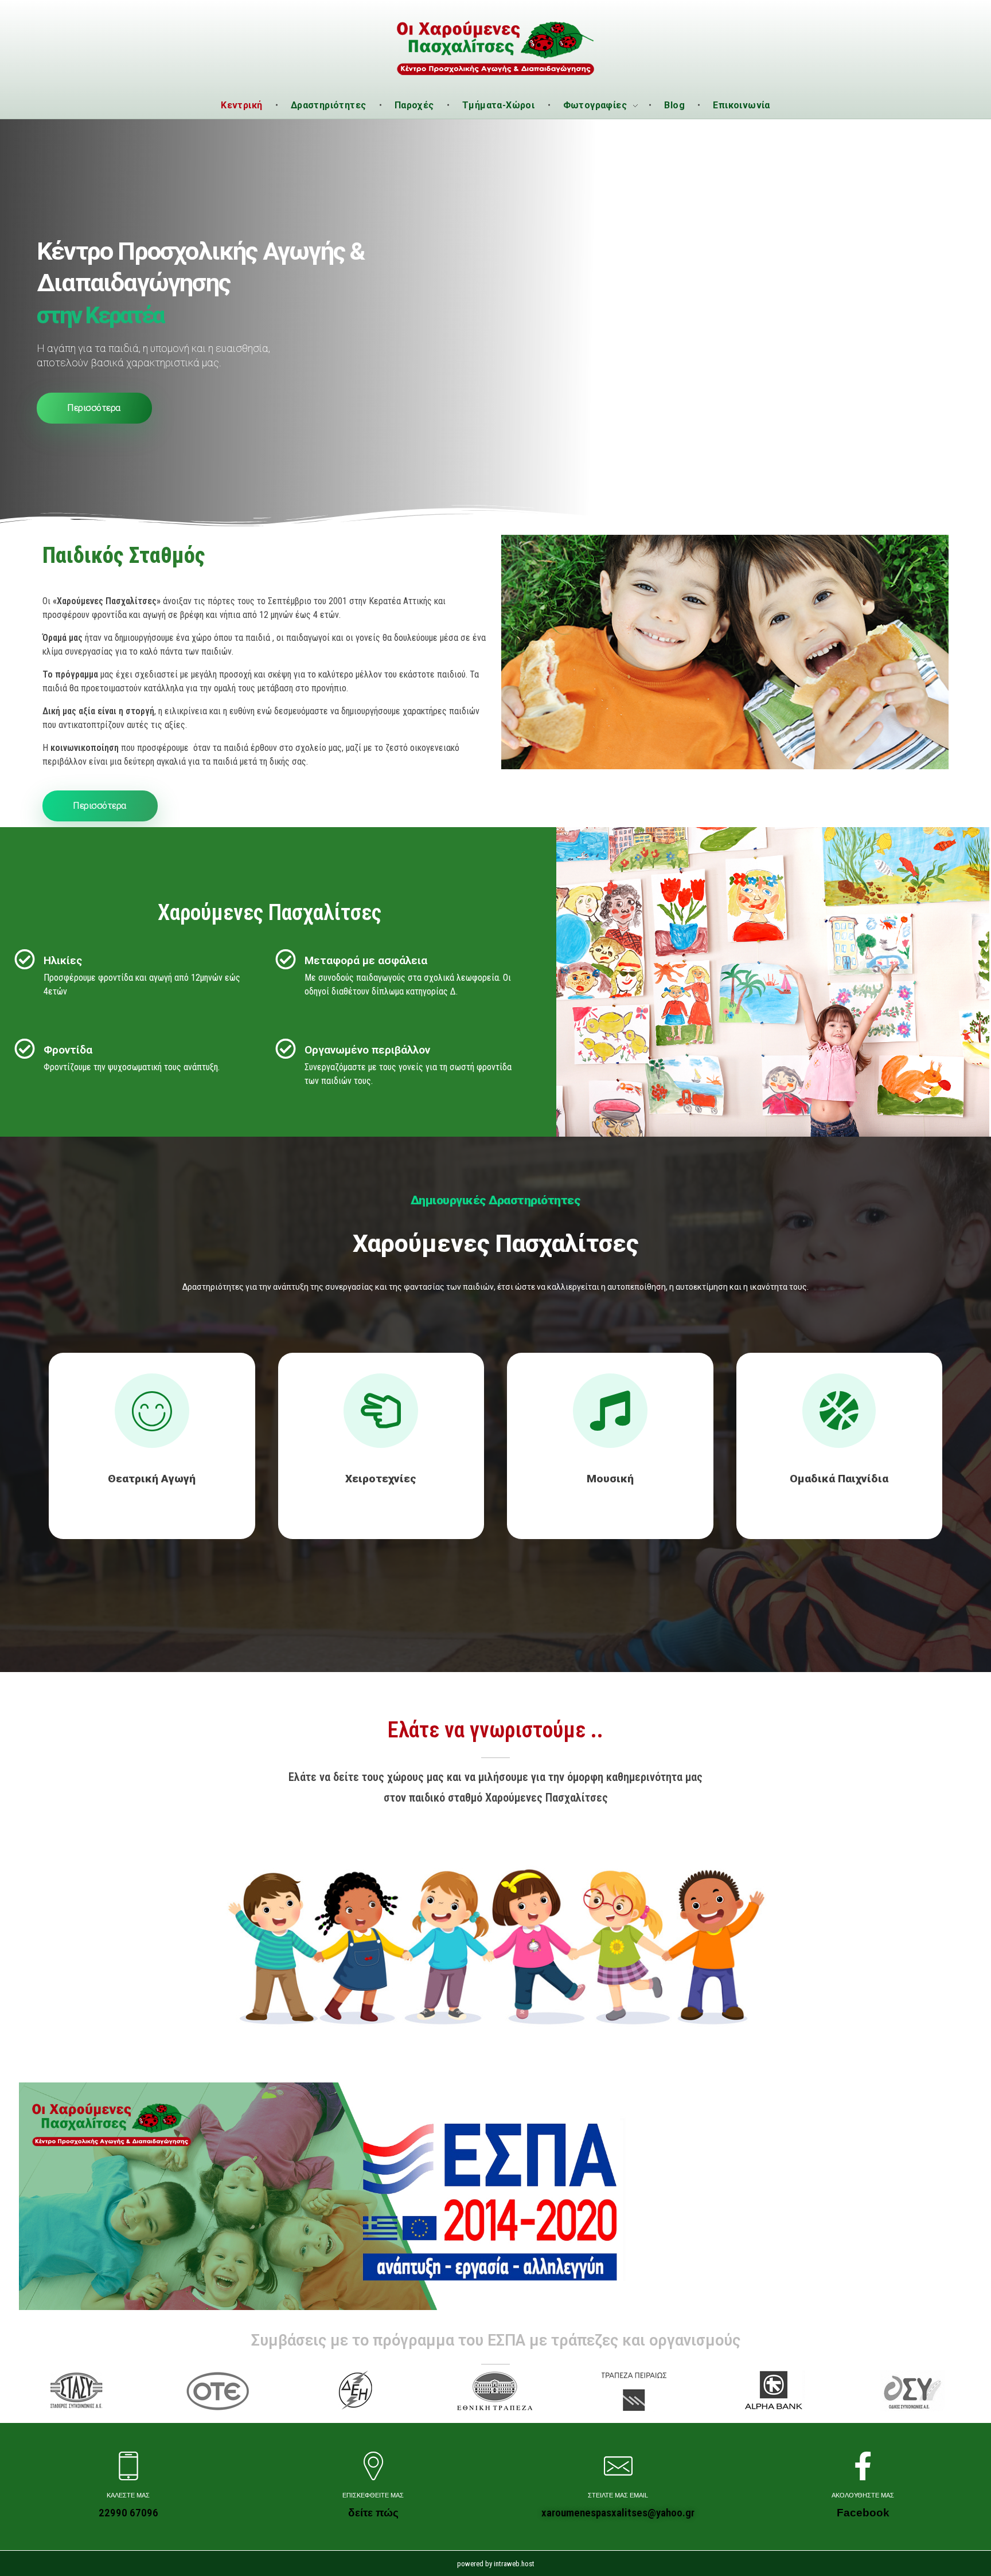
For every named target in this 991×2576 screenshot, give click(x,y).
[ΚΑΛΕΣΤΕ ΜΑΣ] (128, 2466)
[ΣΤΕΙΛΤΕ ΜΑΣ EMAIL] (618, 2466)
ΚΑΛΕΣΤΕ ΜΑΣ (128, 2495)
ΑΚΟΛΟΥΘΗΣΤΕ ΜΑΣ (863, 2495)
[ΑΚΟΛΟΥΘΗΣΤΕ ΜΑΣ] (863, 2466)
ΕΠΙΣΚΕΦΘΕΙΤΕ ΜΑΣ (373, 2495)
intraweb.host (514, 2564)
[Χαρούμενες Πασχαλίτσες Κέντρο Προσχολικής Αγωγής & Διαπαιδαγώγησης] (495, 47)
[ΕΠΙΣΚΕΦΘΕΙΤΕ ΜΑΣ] (373, 2466)
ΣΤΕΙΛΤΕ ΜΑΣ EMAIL (618, 2495)
